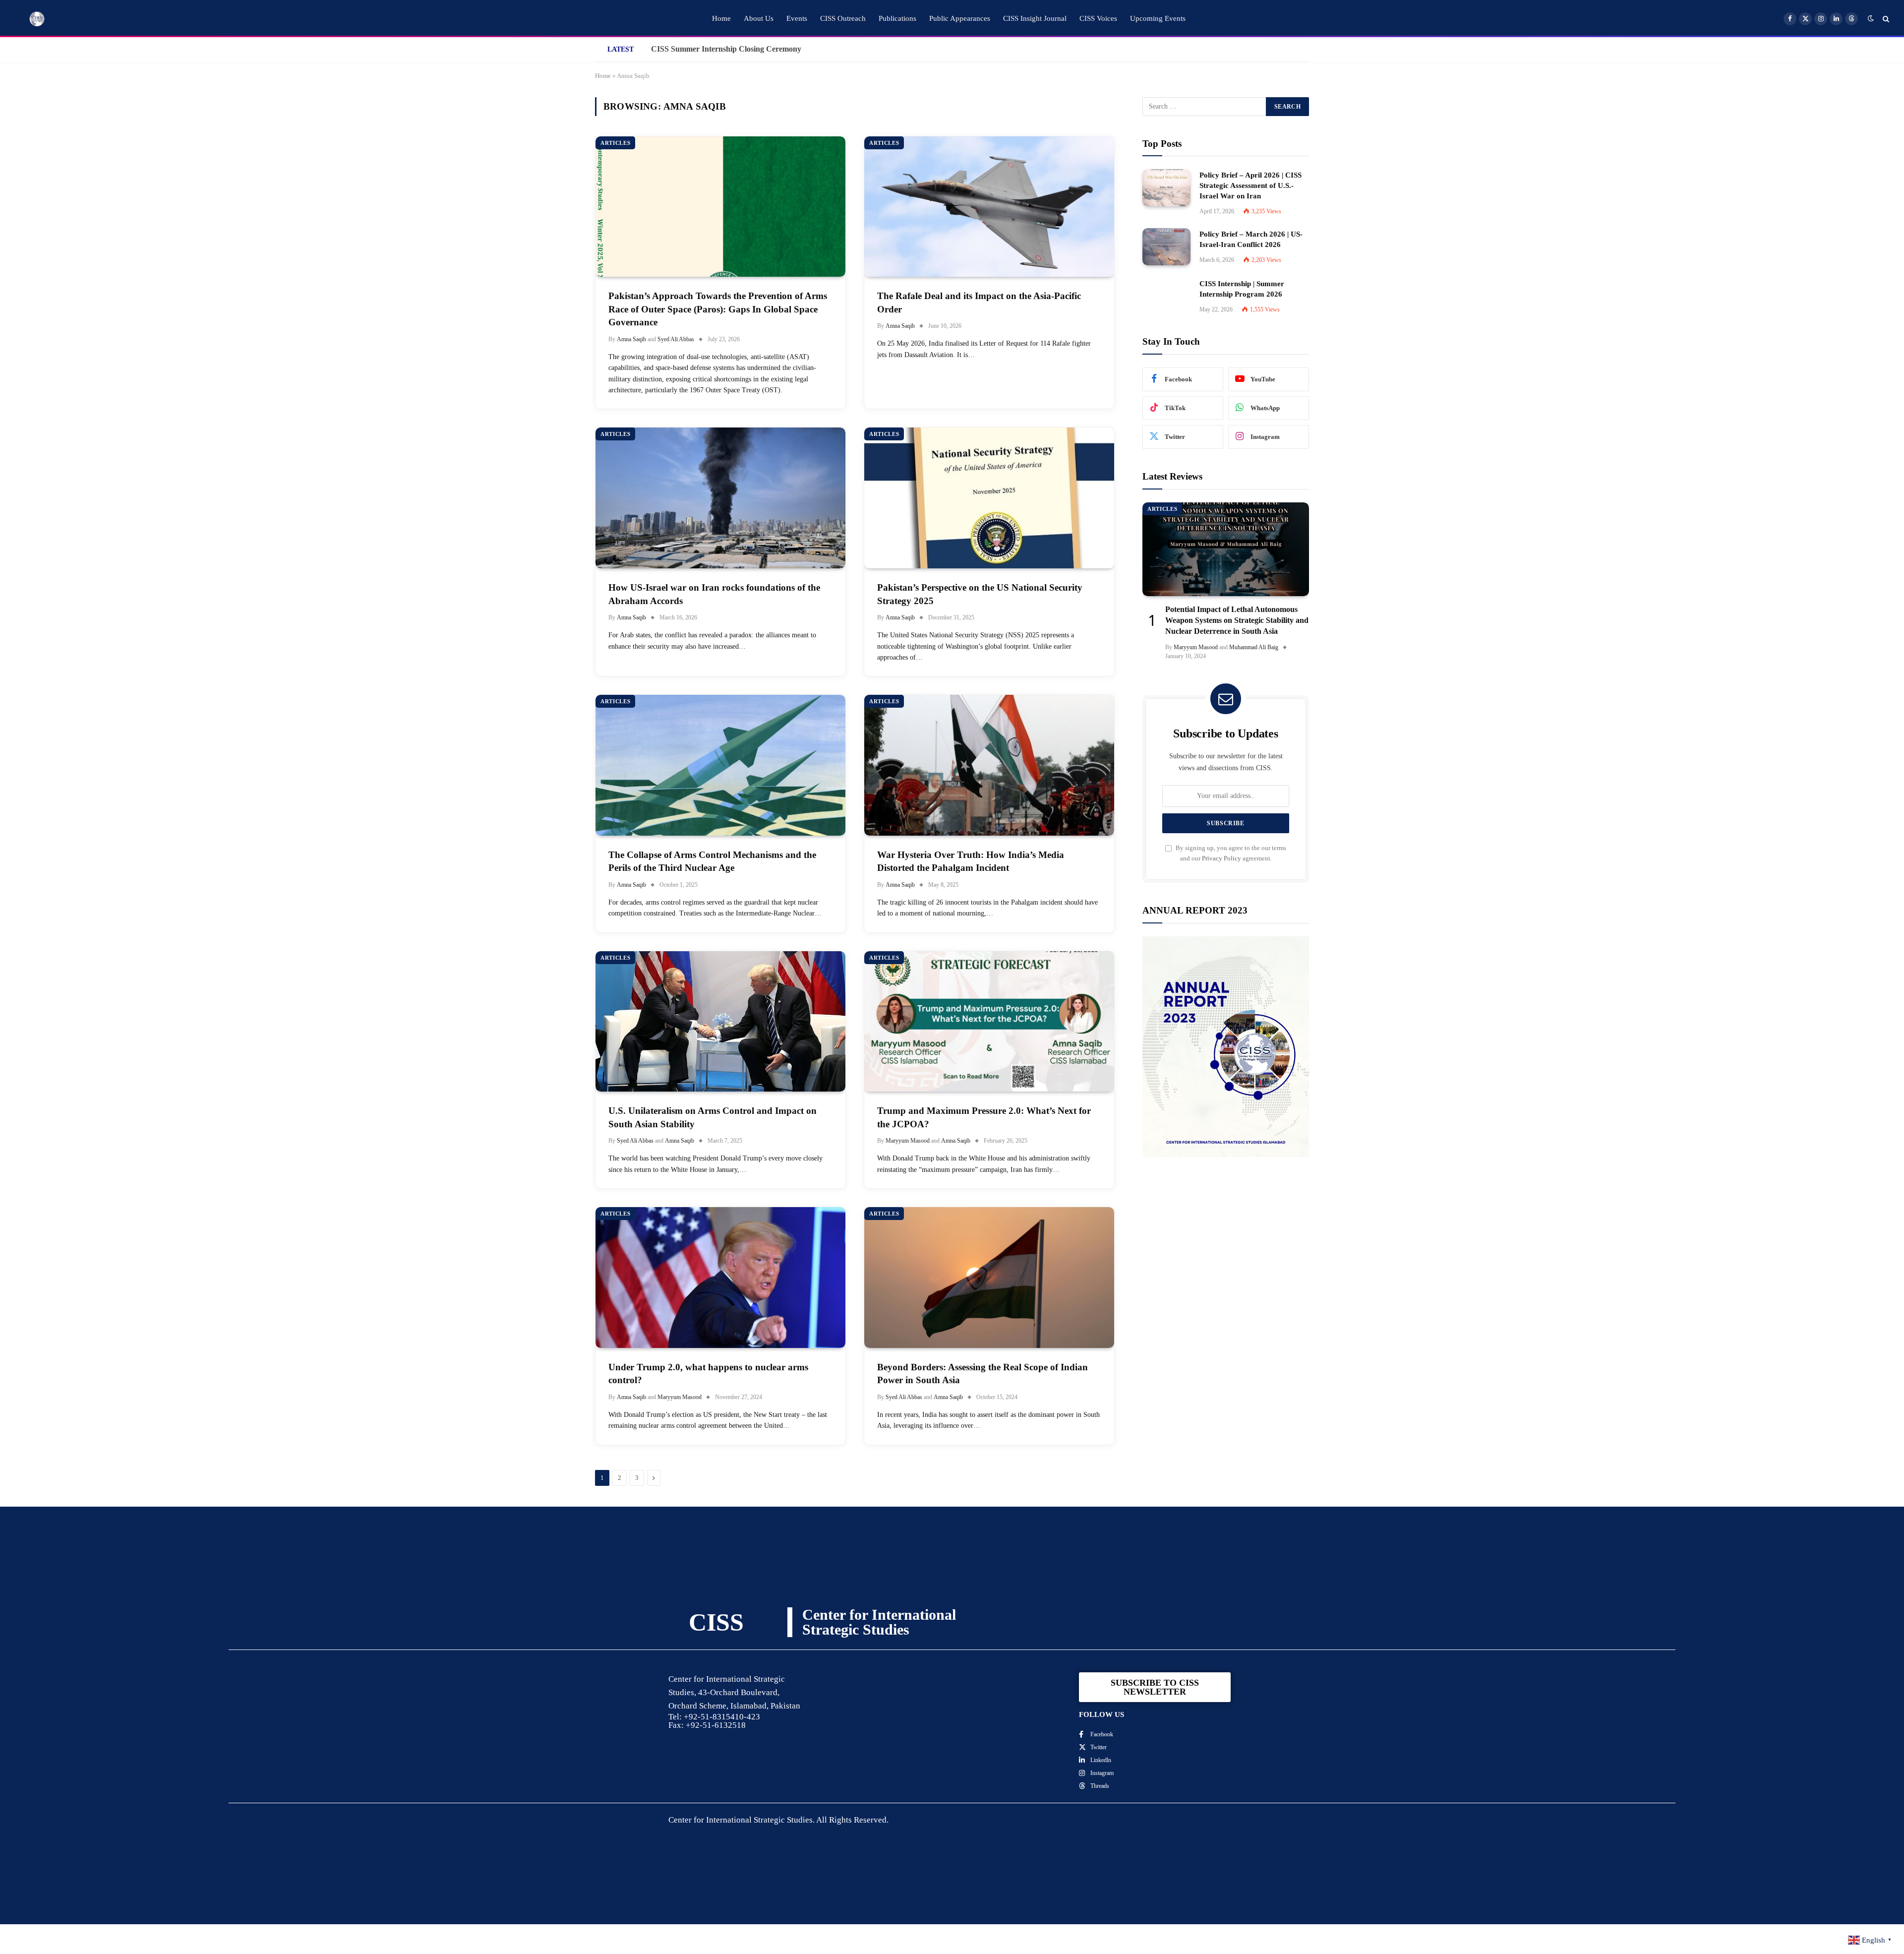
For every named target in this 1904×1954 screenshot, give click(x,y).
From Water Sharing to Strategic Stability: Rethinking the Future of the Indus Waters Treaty (763, 49)
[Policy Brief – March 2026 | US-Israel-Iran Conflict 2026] (1166, 247)
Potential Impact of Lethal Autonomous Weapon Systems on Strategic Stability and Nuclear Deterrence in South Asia (1237, 620)
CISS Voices (1098, 18)
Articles (615, 143)
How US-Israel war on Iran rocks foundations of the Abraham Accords (714, 594)
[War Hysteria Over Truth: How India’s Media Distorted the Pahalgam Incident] (989, 765)
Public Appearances (960, 18)
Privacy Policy (1221, 858)
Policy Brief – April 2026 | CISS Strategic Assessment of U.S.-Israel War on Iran (1250, 185)
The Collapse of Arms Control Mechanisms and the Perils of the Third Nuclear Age (712, 861)
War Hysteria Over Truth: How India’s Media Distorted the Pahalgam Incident (971, 861)
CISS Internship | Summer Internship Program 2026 (1242, 289)
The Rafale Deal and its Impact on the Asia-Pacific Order (979, 303)
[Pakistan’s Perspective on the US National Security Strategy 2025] (989, 498)
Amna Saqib (631, 339)
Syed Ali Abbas (676, 339)
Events (797, 18)
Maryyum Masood (908, 1141)
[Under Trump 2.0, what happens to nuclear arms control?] (720, 1278)
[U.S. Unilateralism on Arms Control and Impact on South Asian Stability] (720, 1022)
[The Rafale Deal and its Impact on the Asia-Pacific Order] (989, 207)
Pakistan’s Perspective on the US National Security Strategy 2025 (980, 594)
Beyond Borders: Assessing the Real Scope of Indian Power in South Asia (982, 1374)
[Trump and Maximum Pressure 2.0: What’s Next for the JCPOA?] (989, 1022)
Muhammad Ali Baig (1254, 647)
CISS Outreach (843, 18)
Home (721, 18)
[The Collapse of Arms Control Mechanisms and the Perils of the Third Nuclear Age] (720, 765)
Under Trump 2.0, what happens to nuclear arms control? (708, 1374)
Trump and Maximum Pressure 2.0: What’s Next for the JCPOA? (984, 1117)
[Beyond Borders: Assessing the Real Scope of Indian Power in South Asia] (989, 1278)
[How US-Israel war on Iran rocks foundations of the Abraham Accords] (720, 498)
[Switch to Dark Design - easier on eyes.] (1871, 19)
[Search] (1885, 19)
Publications (897, 18)
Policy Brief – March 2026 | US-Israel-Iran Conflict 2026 (1251, 239)
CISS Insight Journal (1035, 18)
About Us (759, 18)
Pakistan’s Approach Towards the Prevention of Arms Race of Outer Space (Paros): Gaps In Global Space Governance (718, 309)
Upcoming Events (1158, 18)
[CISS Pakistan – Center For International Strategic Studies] (37, 19)
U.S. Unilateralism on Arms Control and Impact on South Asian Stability (713, 1117)
